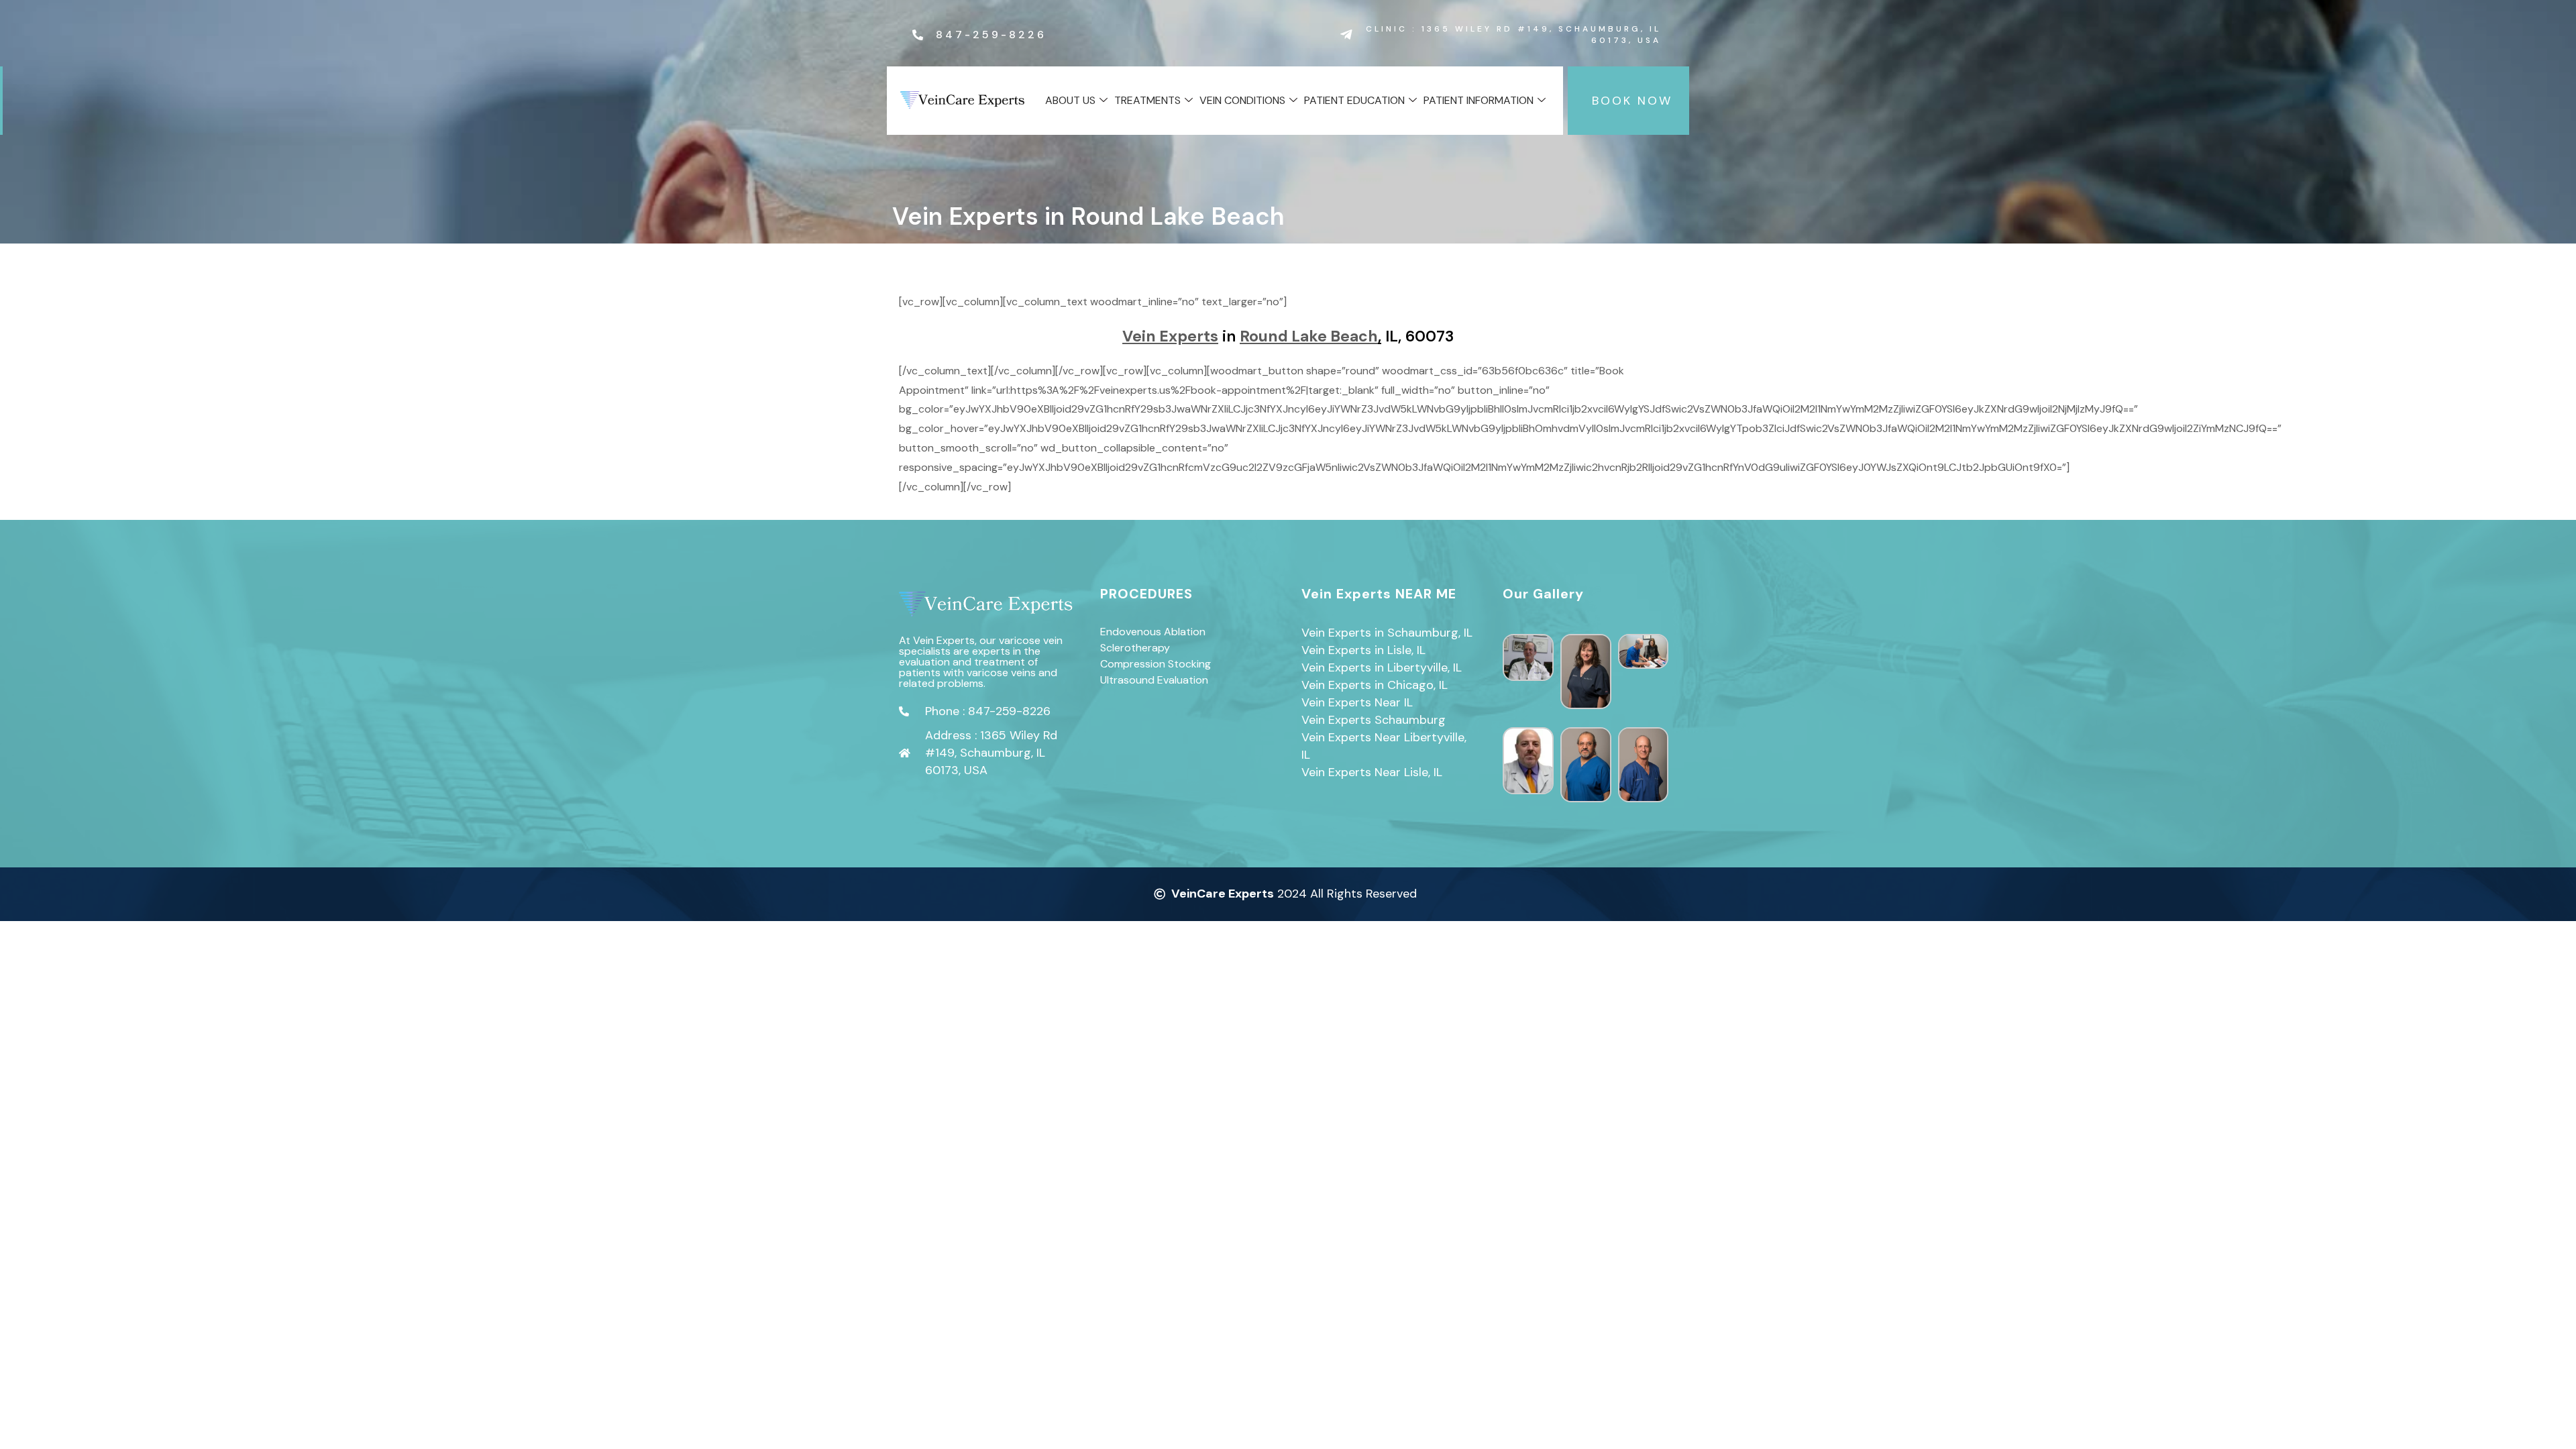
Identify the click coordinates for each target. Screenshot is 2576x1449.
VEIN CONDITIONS (1242, 100)
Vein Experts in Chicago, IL (1375, 685)
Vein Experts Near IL (1357, 702)
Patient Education (1354, 100)
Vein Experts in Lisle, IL (1363, 650)
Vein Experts (1170, 336)
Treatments (1147, 100)
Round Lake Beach (1309, 336)
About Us (1070, 100)
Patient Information (1479, 100)
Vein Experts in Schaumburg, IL (1387, 633)
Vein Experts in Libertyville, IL (1382, 667)
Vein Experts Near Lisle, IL (1372, 772)
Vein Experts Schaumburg (1374, 720)
